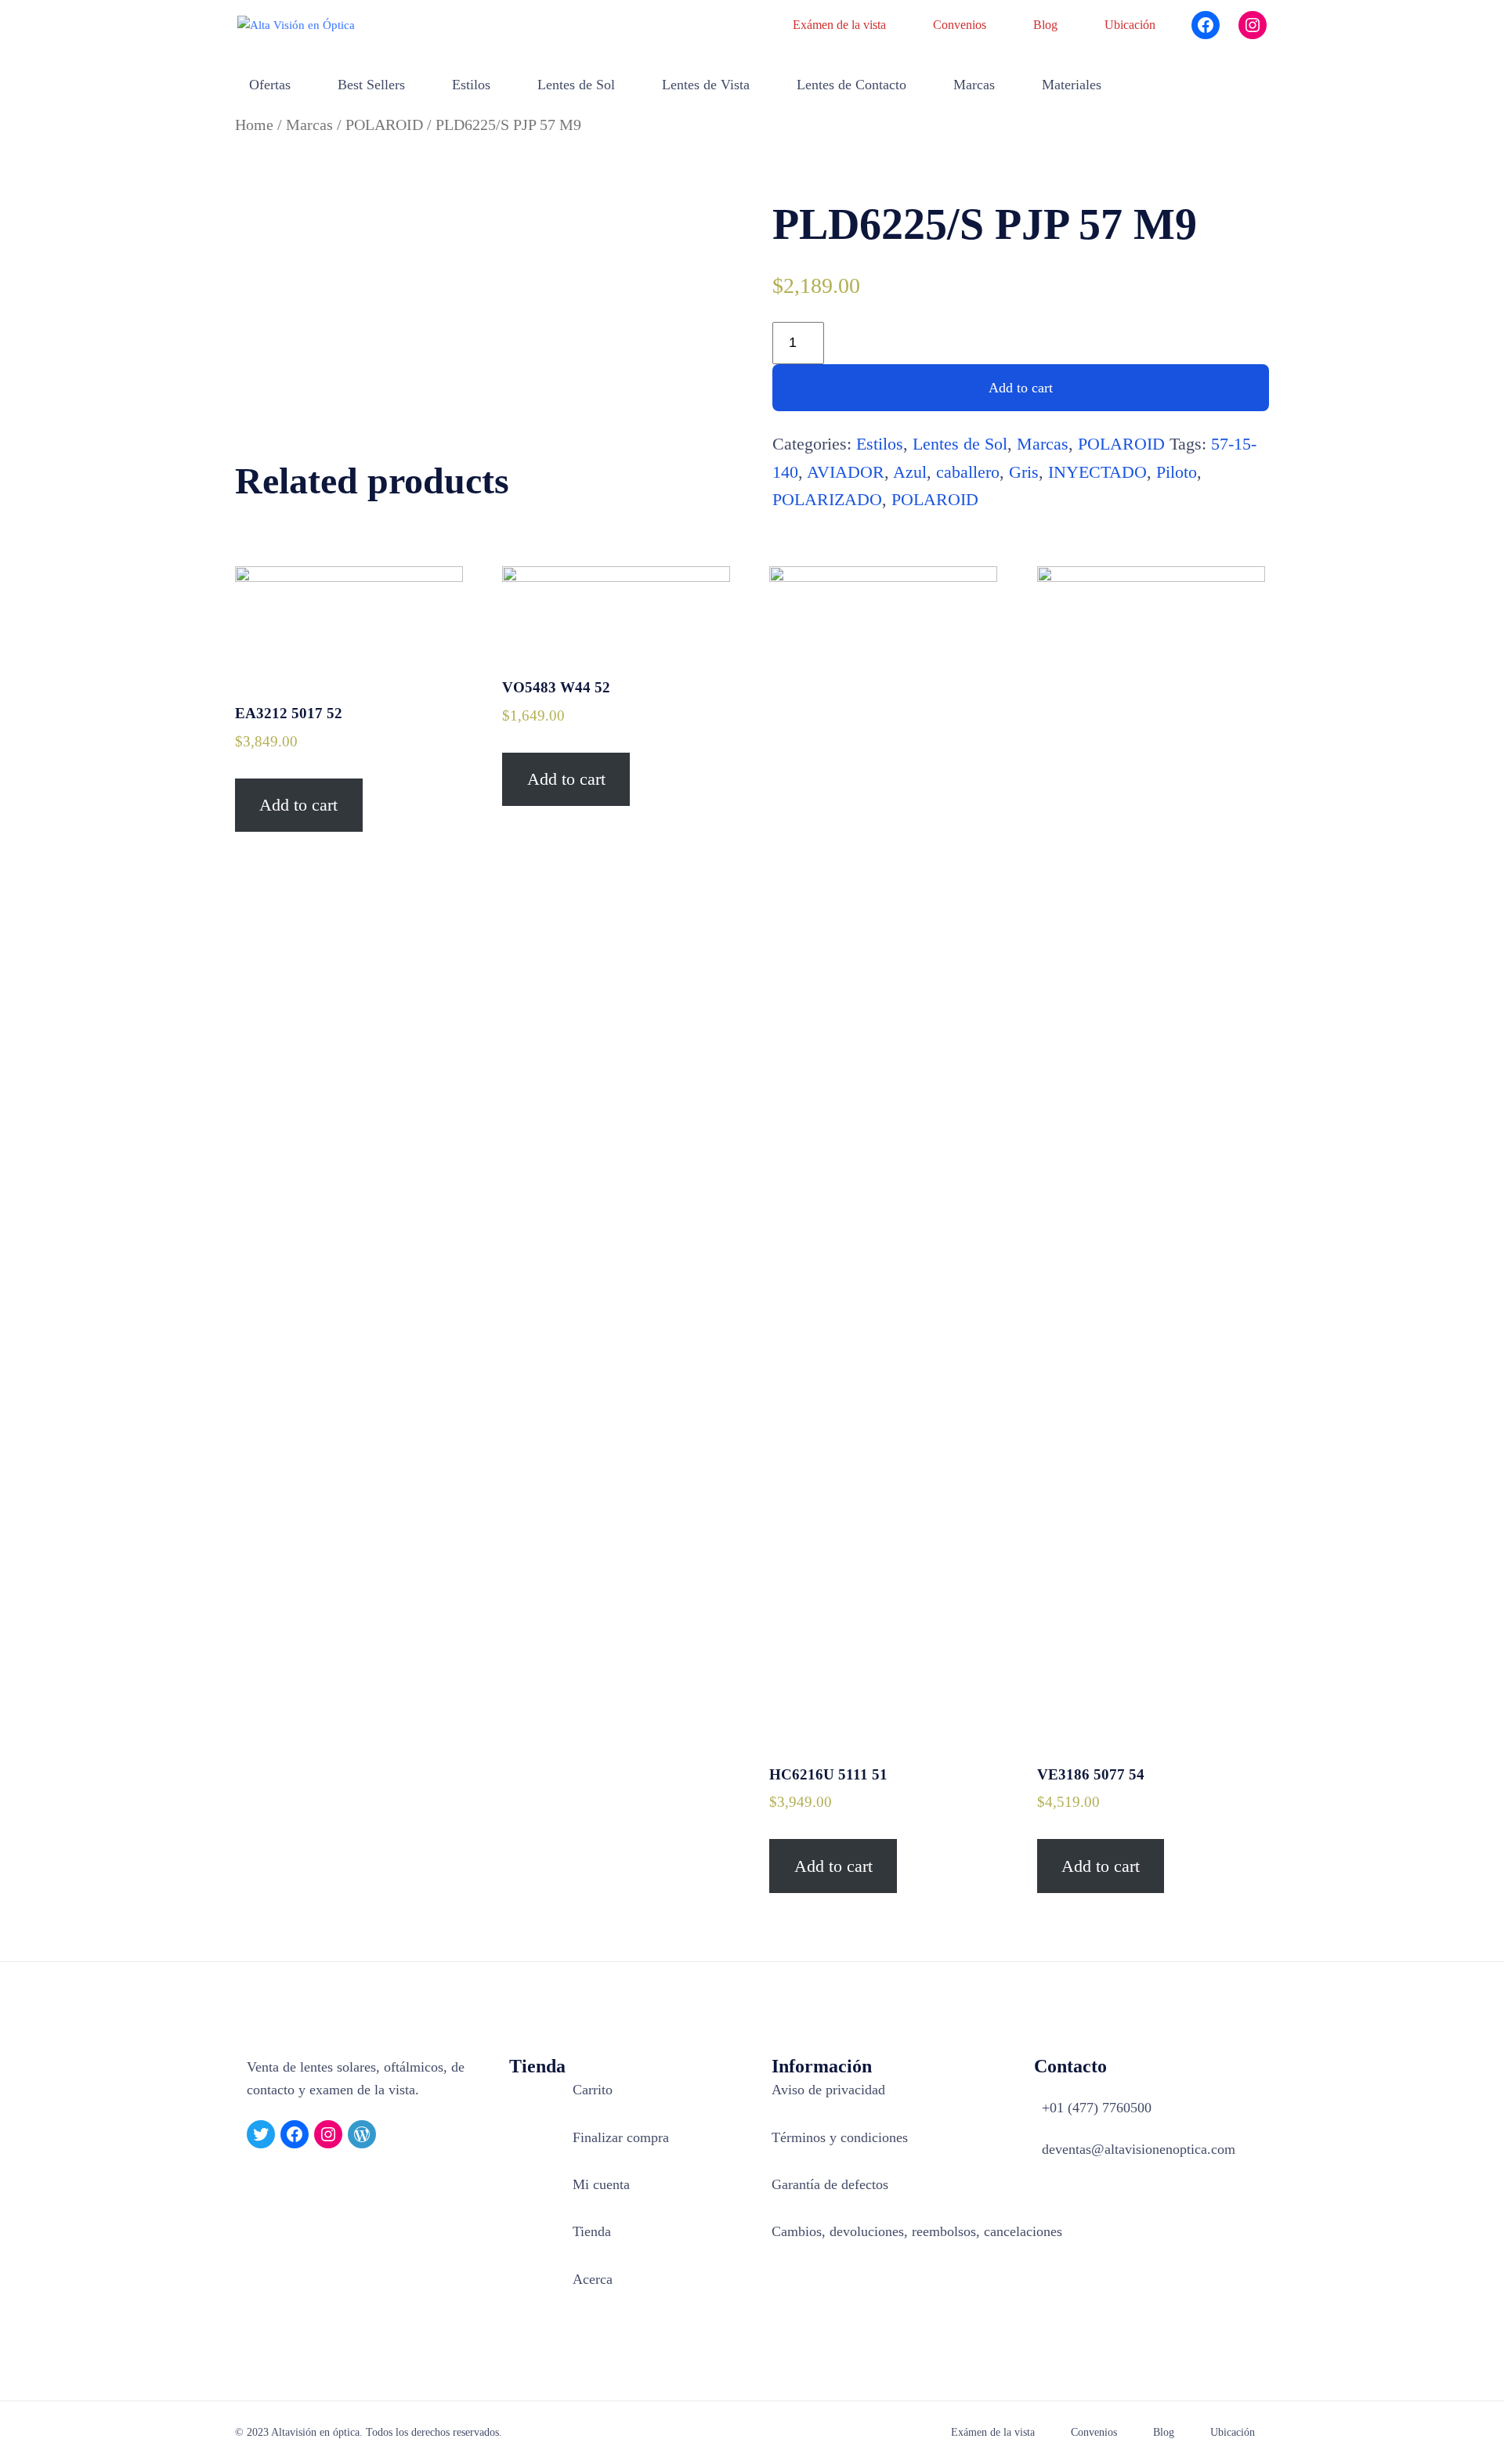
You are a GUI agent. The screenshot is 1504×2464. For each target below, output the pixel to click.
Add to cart (1021, 388)
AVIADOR (846, 472)
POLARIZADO (827, 499)
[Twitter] (261, 2134)
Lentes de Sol (960, 444)
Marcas (309, 125)
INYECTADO (1097, 472)
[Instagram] (1253, 25)
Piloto (1177, 472)
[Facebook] (1206, 25)
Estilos (880, 444)
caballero (968, 472)
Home (254, 125)
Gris (1024, 472)
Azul (910, 472)
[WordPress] (362, 2134)
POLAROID (384, 125)
